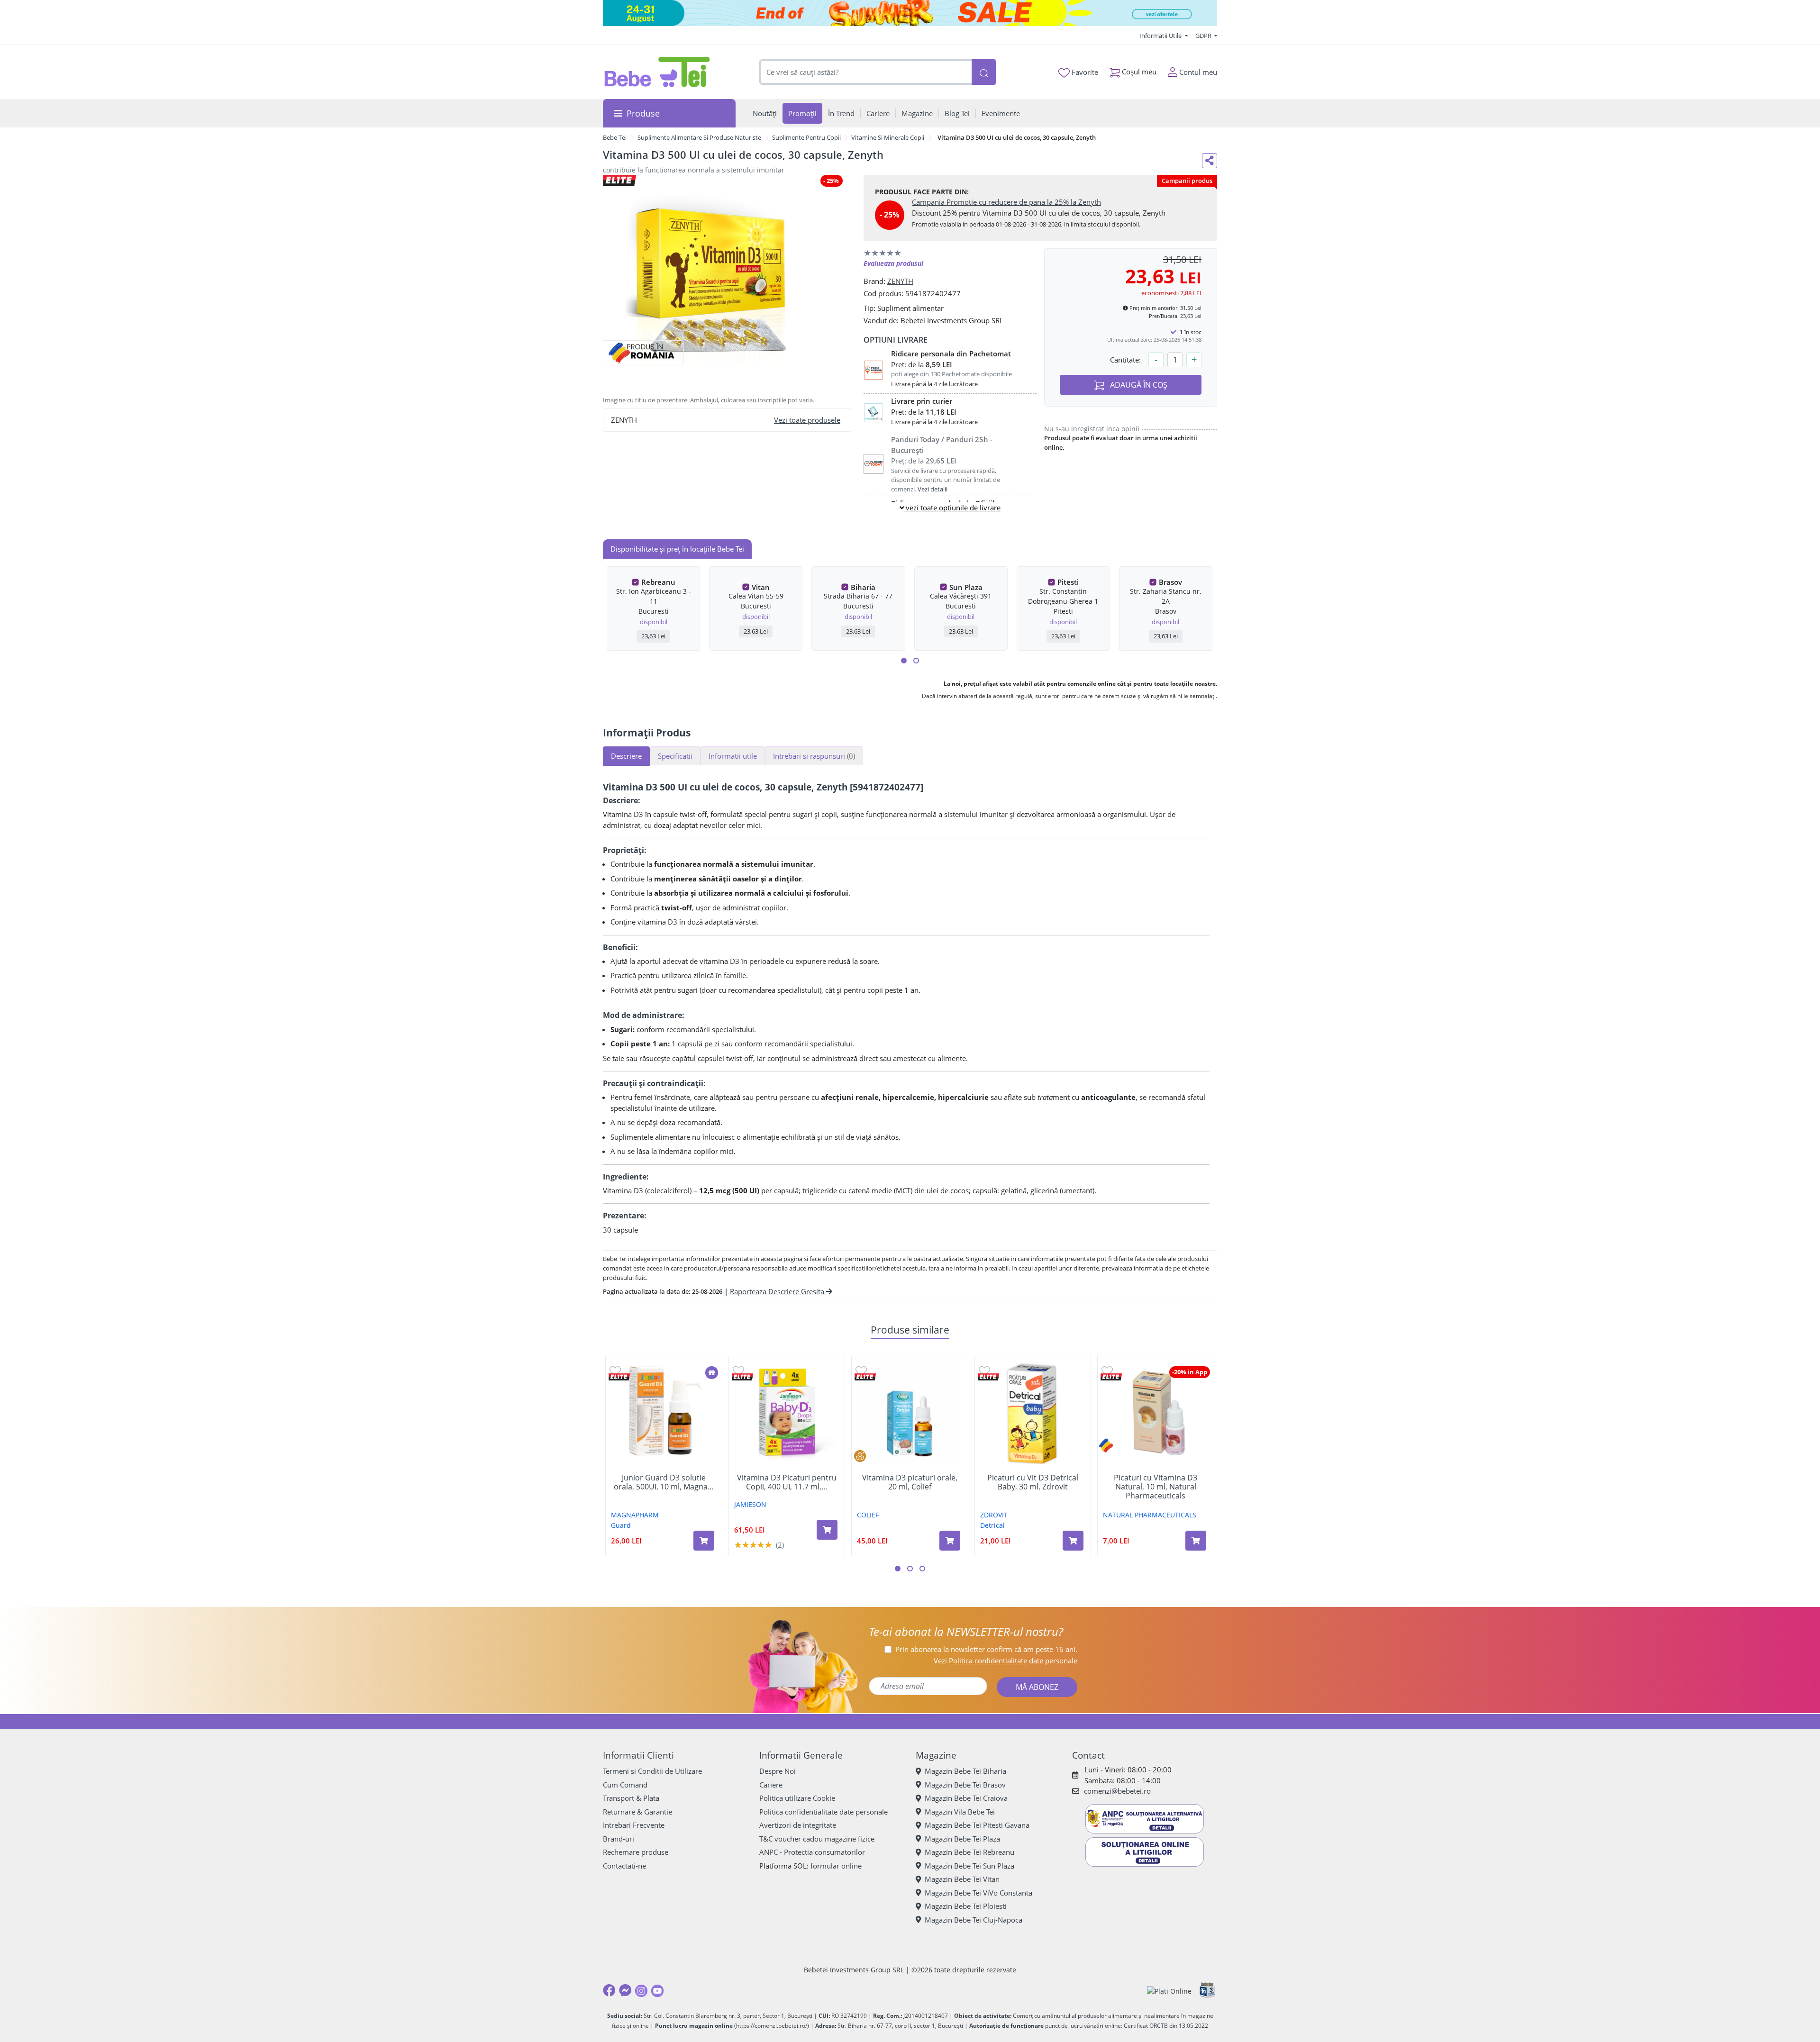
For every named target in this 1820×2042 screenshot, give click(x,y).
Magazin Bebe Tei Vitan (962, 1879)
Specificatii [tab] (675, 756)
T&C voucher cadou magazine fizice (817, 1839)
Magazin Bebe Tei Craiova (966, 1798)
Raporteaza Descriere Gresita (778, 1291)
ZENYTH (900, 281)
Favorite (1084, 72)
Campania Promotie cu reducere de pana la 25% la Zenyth (1006, 202)
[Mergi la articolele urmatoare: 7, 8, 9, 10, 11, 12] (916, 661)
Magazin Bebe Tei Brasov (965, 1785)
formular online (836, 1866)
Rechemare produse (636, 1852)
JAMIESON (750, 1504)
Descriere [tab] (626, 756)
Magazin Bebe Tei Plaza (962, 1839)
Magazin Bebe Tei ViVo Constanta (978, 1893)
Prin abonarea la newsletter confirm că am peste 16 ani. (986, 1649)
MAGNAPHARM (635, 1515)
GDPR (1204, 36)
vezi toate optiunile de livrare (952, 508)
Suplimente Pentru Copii (806, 137)
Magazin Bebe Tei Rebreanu (969, 1852)
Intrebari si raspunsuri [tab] (814, 756)
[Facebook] (609, 1990)
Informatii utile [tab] (733, 756)
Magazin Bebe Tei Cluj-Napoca (974, 1920)
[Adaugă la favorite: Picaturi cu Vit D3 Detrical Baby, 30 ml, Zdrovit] (984, 1370)
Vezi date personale (1006, 1661)
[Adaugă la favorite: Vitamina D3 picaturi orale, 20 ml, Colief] (861, 1370)
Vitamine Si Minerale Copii (888, 137)
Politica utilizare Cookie (797, 1798)
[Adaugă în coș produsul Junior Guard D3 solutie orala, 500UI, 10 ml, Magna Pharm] (704, 1541)
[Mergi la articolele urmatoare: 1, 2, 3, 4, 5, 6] (904, 661)
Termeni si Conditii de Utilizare (652, 1771)
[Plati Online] (1169, 1991)
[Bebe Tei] (657, 72)
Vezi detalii (933, 489)
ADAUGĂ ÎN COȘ (1138, 385)
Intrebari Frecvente (634, 1825)
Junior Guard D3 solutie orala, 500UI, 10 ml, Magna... (664, 1482)
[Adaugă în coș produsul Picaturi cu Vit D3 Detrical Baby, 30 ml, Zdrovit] (1073, 1541)
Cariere (771, 1785)
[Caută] (983, 72)
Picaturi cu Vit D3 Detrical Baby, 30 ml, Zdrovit (1033, 1482)
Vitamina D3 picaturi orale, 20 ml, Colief (910, 1482)
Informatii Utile (1161, 36)
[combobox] (865, 72)
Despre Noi (778, 1771)
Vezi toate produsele (807, 420)
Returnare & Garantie (637, 1812)
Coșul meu (1138, 72)
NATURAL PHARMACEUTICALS (1150, 1515)
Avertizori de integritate (798, 1825)
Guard (621, 1525)
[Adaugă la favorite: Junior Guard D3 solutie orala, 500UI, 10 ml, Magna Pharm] (615, 1370)
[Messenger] (625, 1990)
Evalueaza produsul (893, 263)
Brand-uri (619, 1839)
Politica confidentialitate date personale (824, 1812)
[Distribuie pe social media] (1210, 161)
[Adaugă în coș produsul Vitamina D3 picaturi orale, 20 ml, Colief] (950, 1541)
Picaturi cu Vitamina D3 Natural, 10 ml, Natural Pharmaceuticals (1156, 1487)
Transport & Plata (631, 1798)
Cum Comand (625, 1785)
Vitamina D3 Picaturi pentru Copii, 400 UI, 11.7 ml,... (787, 1482)
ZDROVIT (994, 1515)
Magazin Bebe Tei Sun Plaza (969, 1866)
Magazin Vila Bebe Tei (960, 1812)
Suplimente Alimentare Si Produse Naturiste (699, 137)
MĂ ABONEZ (1037, 1687)
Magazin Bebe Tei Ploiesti (966, 1906)
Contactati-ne (624, 1866)
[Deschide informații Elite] (619, 1377)
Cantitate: (1125, 360)
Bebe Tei (615, 137)
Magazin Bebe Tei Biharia (965, 1771)
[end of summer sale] (910, 13)
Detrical (992, 1525)
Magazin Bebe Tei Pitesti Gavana (977, 1825)
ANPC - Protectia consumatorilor (812, 1852)
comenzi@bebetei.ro (1117, 1791)
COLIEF (868, 1515)
